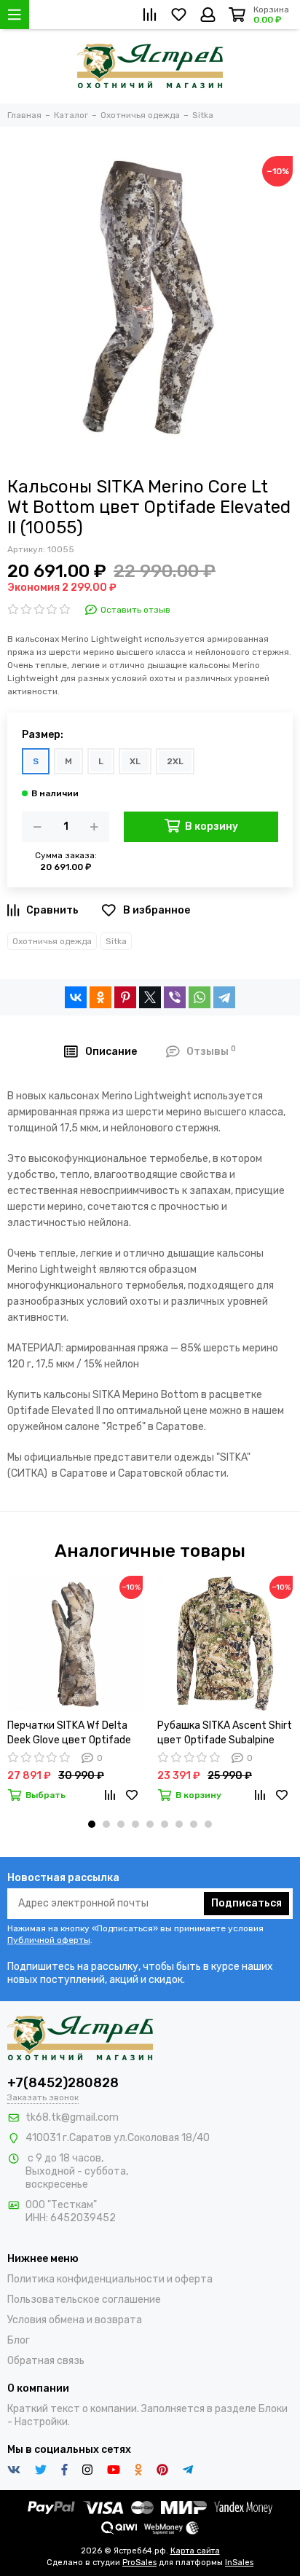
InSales (239, 2563)
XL (135, 761)
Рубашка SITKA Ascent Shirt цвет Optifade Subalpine (225, 1733)
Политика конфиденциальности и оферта (110, 2279)
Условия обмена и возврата (75, 2320)
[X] (150, 997)
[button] (92, 1824)
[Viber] (175, 997)
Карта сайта (195, 2551)
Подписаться (246, 1903)
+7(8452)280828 (63, 2083)
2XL (175, 761)
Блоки (273, 2409)
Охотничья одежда (52, 941)
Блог (19, 2340)
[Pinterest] (125, 997)
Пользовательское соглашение (84, 2300)
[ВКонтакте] (76, 997)
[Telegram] (224, 997)
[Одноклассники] (100, 997)
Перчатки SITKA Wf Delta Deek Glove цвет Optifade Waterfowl (69, 1733)
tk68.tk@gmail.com (72, 2117)
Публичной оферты (49, 1940)
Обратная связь (46, 2361)
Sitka (116, 941)
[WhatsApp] (200, 997)
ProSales (139, 2563)
